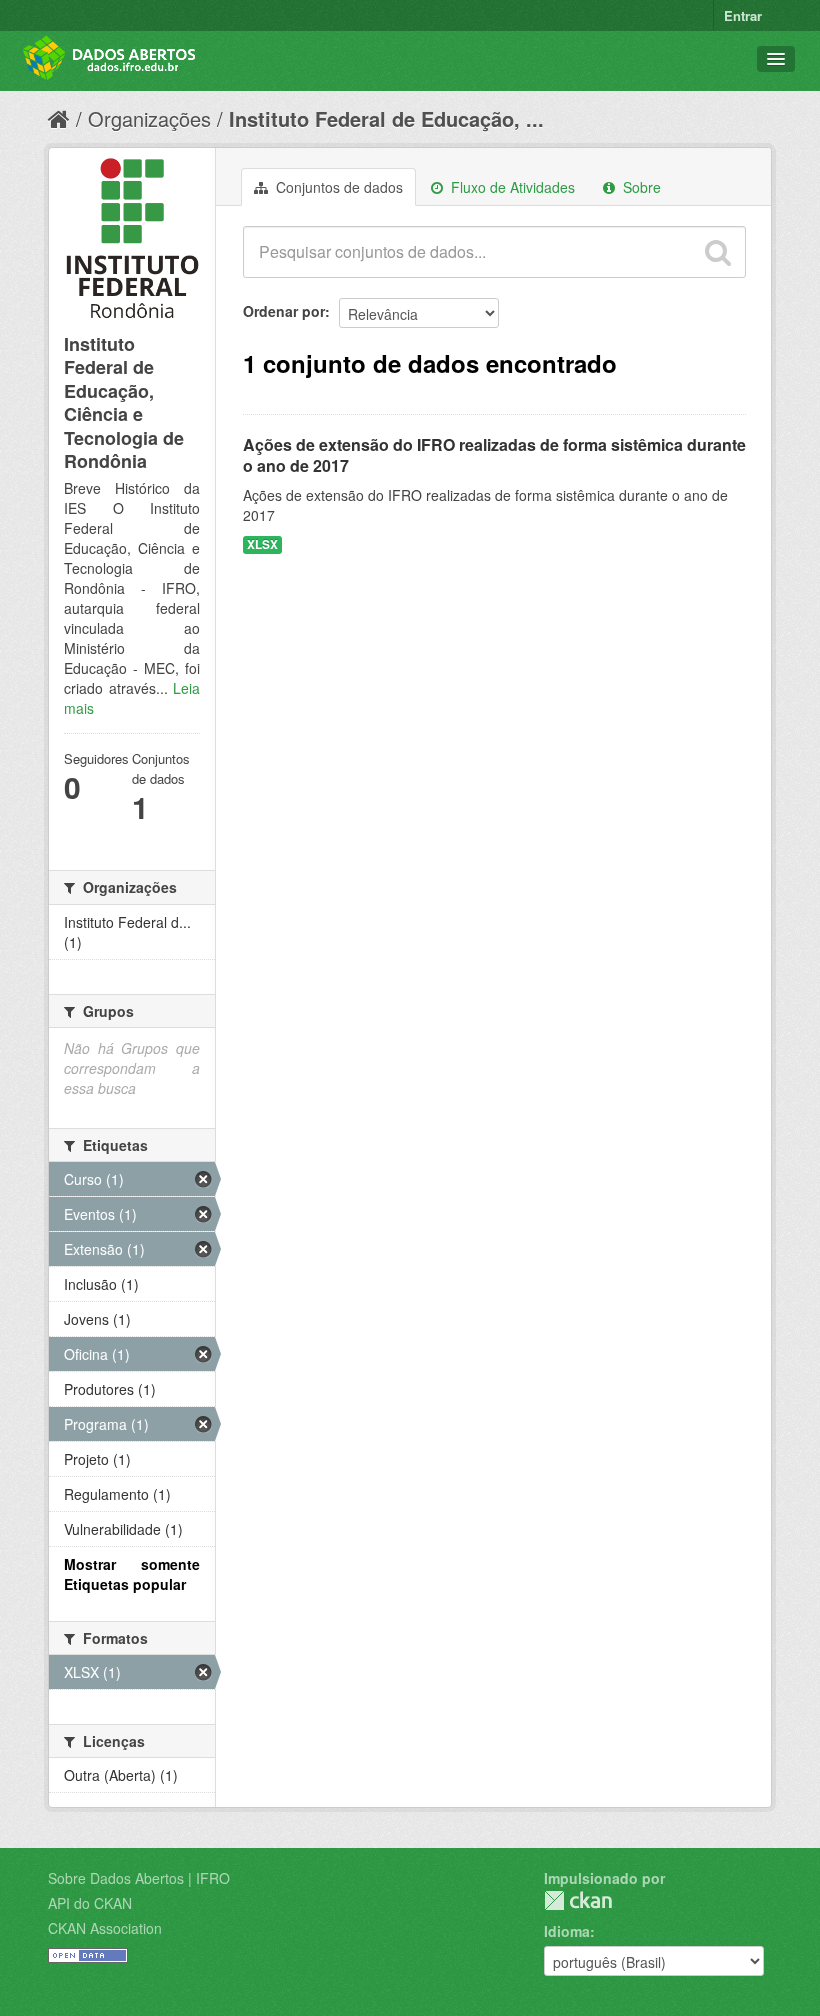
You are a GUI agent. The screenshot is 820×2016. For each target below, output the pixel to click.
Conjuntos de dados (337, 187)
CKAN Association (105, 1928)
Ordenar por (284, 311)
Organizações (149, 118)
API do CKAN (90, 1903)
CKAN (578, 1900)
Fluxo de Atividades (511, 187)
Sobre (640, 187)
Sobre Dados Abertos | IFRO (139, 1878)
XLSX (262, 544)
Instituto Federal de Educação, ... (386, 118)
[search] (718, 252)
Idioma (567, 1931)
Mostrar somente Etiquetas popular (132, 1574)
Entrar (743, 15)
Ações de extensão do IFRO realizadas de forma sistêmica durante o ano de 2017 (494, 455)
